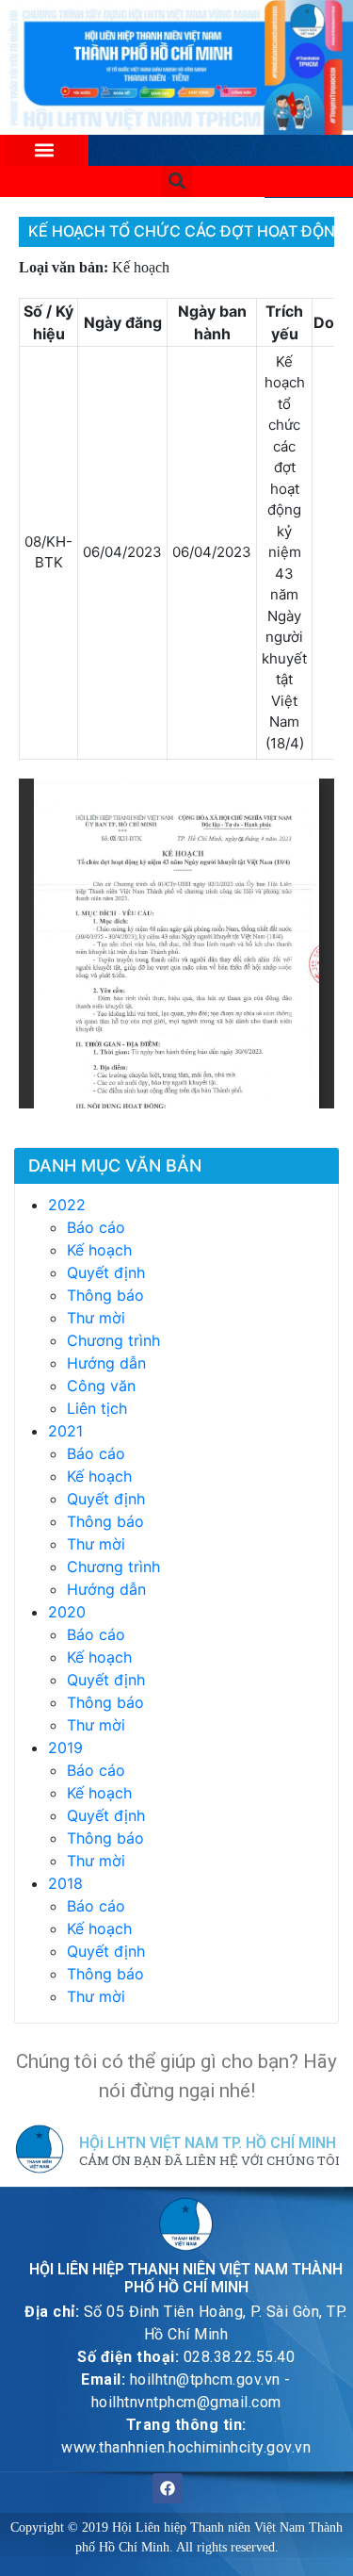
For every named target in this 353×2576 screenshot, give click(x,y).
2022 (67, 1205)
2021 (65, 1431)
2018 (65, 1883)
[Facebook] (168, 2488)
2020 (67, 1612)
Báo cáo (96, 1227)
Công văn (101, 1386)
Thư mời (96, 1318)
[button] (44, 150)
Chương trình (113, 1340)
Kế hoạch (99, 1250)
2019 (65, 1747)
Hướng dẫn (106, 1363)
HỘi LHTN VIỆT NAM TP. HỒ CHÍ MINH (208, 2143)
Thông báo (105, 1295)
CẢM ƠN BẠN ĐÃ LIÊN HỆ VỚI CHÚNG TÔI (209, 2161)
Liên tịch (97, 1408)
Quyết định (106, 1272)
